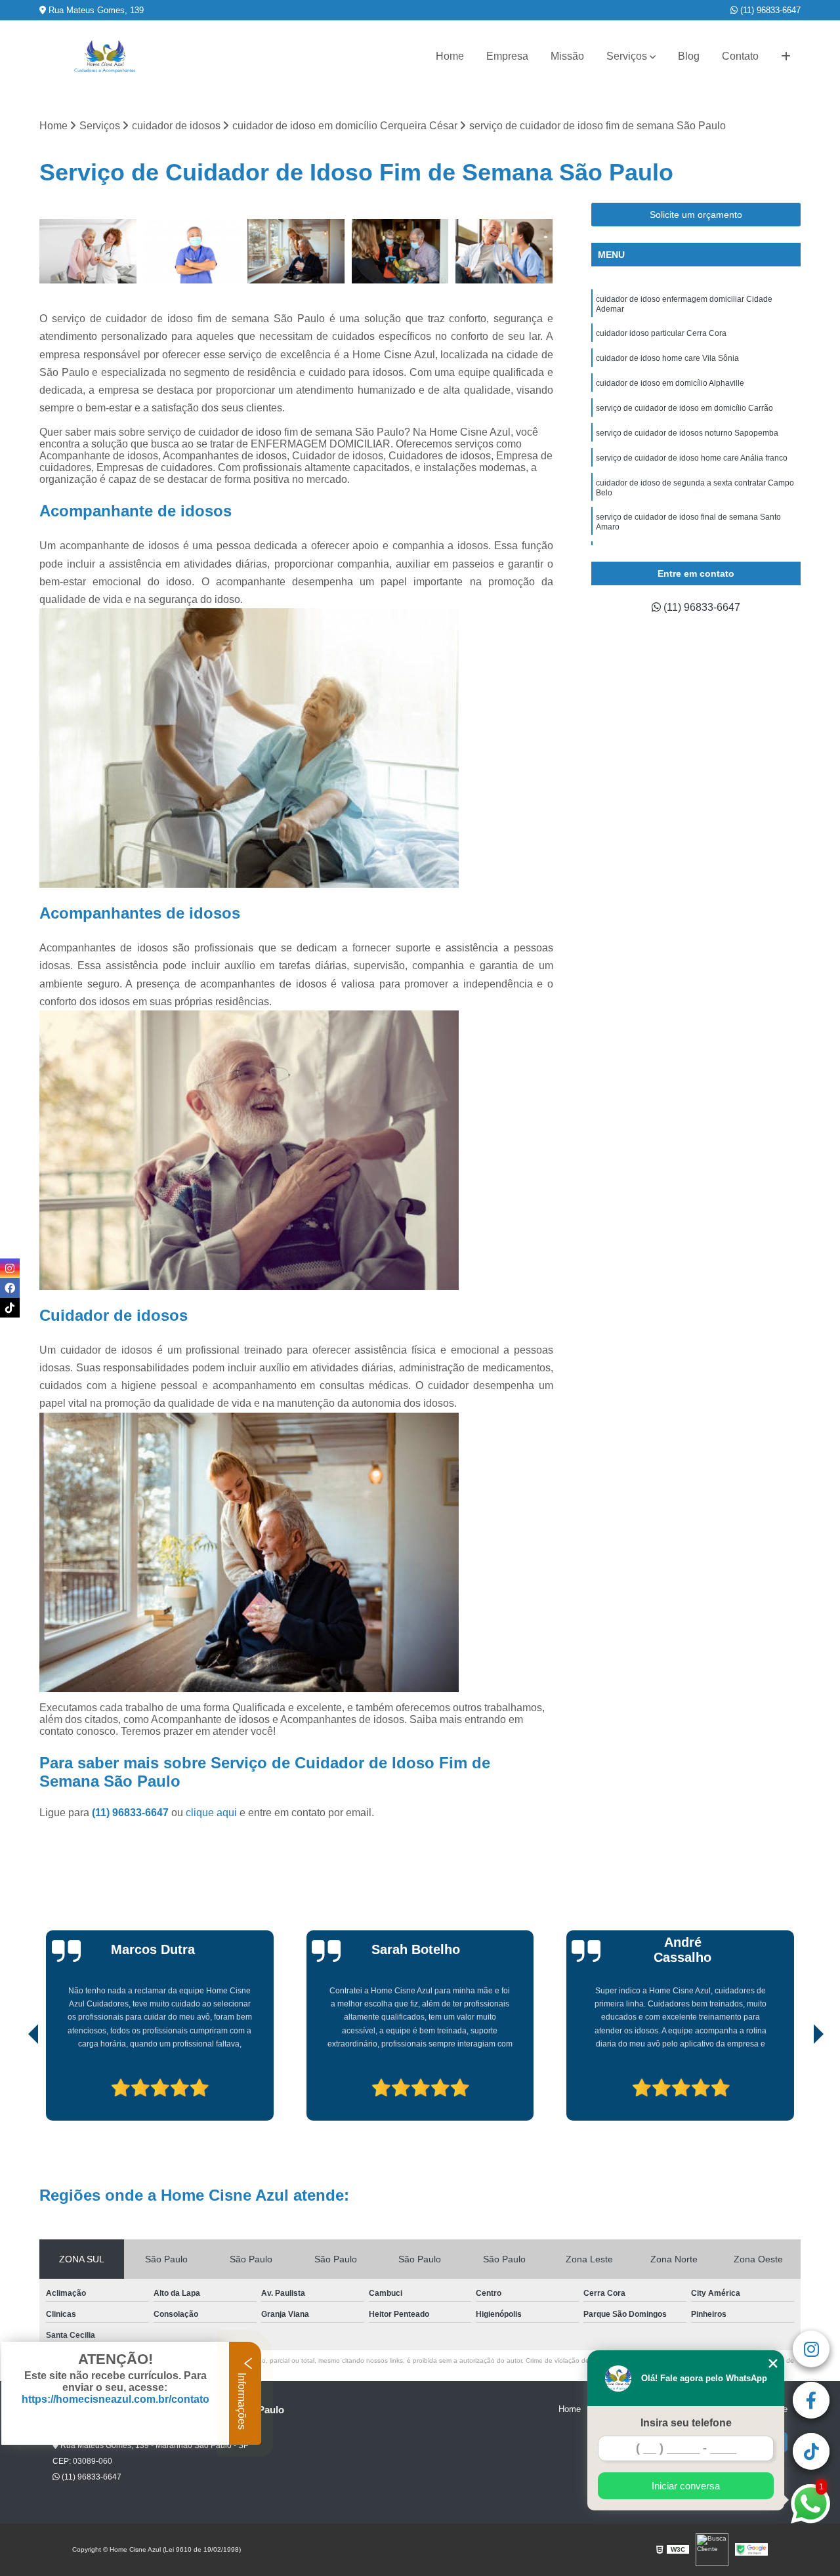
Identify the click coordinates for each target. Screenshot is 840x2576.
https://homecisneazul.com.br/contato (115, 2399)
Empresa (507, 56)
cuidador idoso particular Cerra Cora (661, 333)
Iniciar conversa (686, 2486)
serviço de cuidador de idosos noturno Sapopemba (687, 433)
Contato (740, 56)
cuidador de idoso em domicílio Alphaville (670, 383)
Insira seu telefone (686, 2423)
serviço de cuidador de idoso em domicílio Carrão (684, 408)
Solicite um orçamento (696, 215)
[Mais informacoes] (786, 56)
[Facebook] (10, 1288)
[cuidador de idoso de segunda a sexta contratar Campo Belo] (296, 252)
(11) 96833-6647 (769, 10)
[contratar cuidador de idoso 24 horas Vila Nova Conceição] (193, 252)
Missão (567, 56)
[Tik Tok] (10, 1308)
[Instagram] (10, 1268)
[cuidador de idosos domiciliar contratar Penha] (504, 252)
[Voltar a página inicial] (105, 57)
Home (450, 56)
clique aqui (211, 1813)
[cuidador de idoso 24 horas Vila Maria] (401, 252)
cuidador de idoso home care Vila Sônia (667, 358)
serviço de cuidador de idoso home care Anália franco (692, 458)
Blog (689, 56)
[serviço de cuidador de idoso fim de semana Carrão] (88, 252)
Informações (242, 2400)
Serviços (627, 56)
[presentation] (15, 2083)
